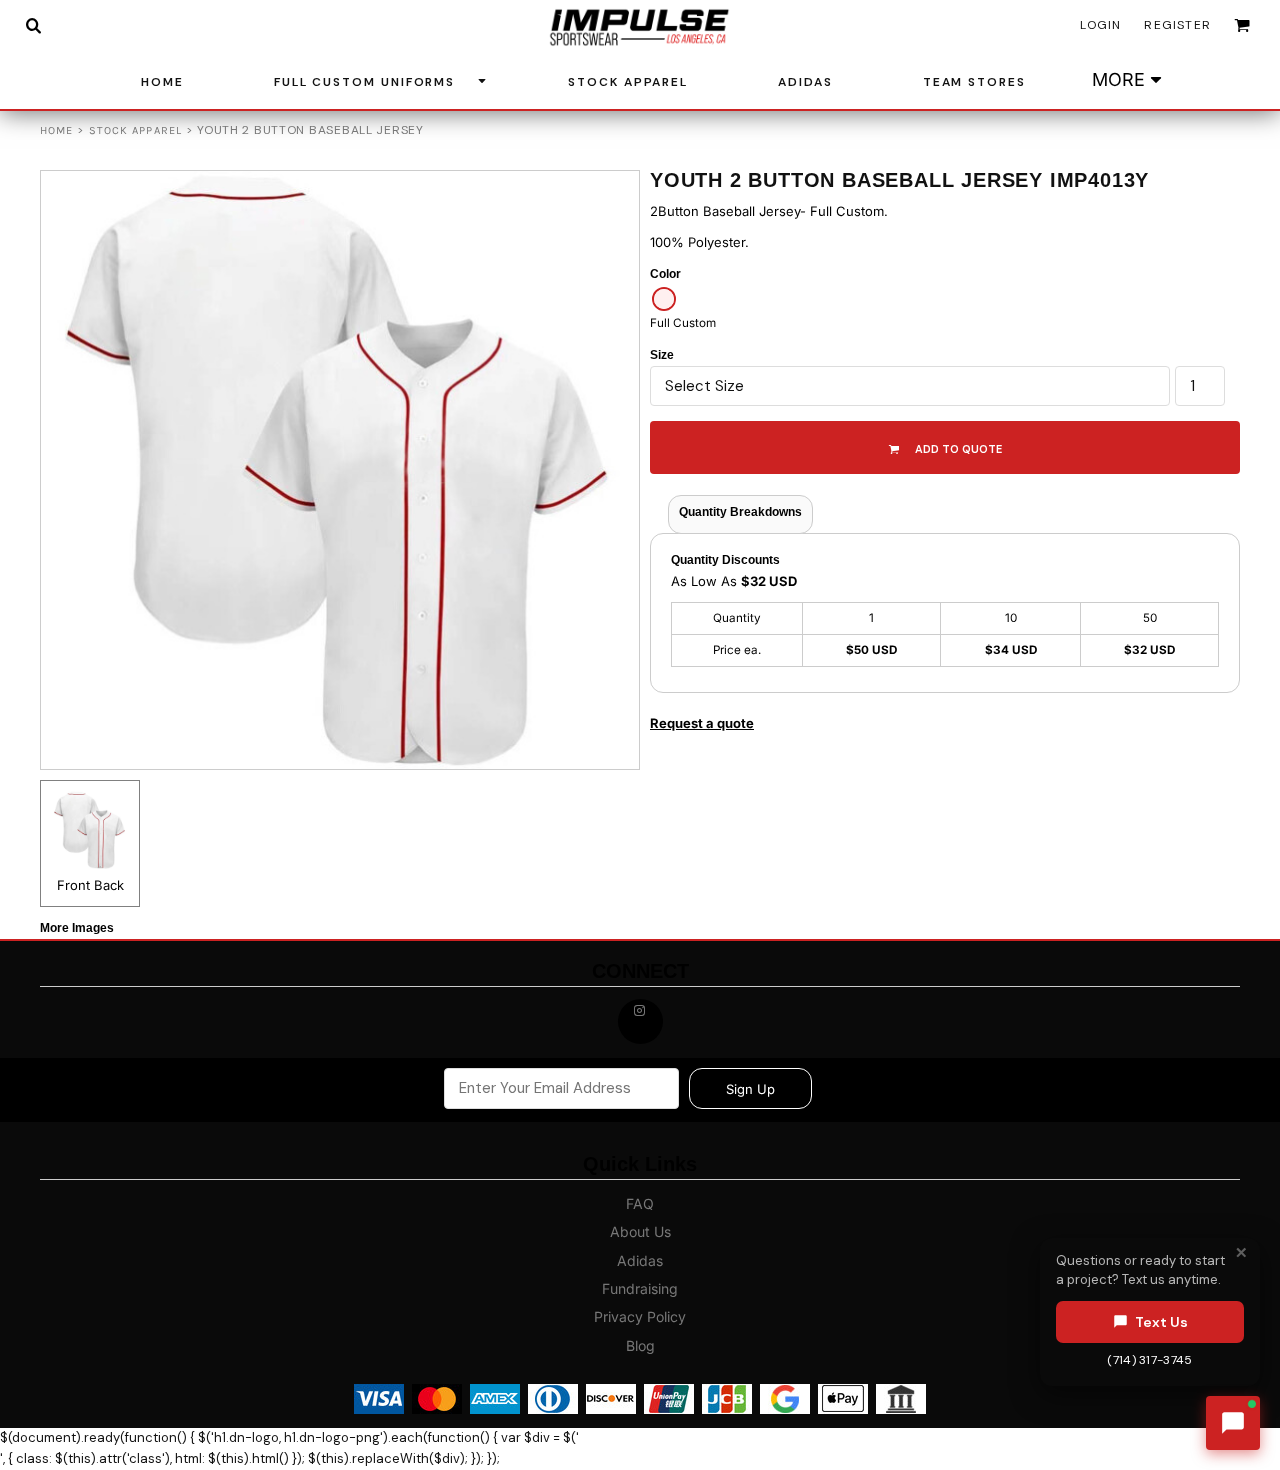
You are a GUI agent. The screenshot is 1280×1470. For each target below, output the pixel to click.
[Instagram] (640, 1021)
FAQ (640, 1203)
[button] (33, 25)
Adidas (640, 1260)
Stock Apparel (135, 130)
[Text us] (1233, 1423)
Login (1100, 25)
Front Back (90, 885)
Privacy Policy (640, 1316)
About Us (640, 1231)
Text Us (1161, 1321)
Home (56, 130)
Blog (640, 1345)
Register (1177, 25)
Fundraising (640, 1288)
